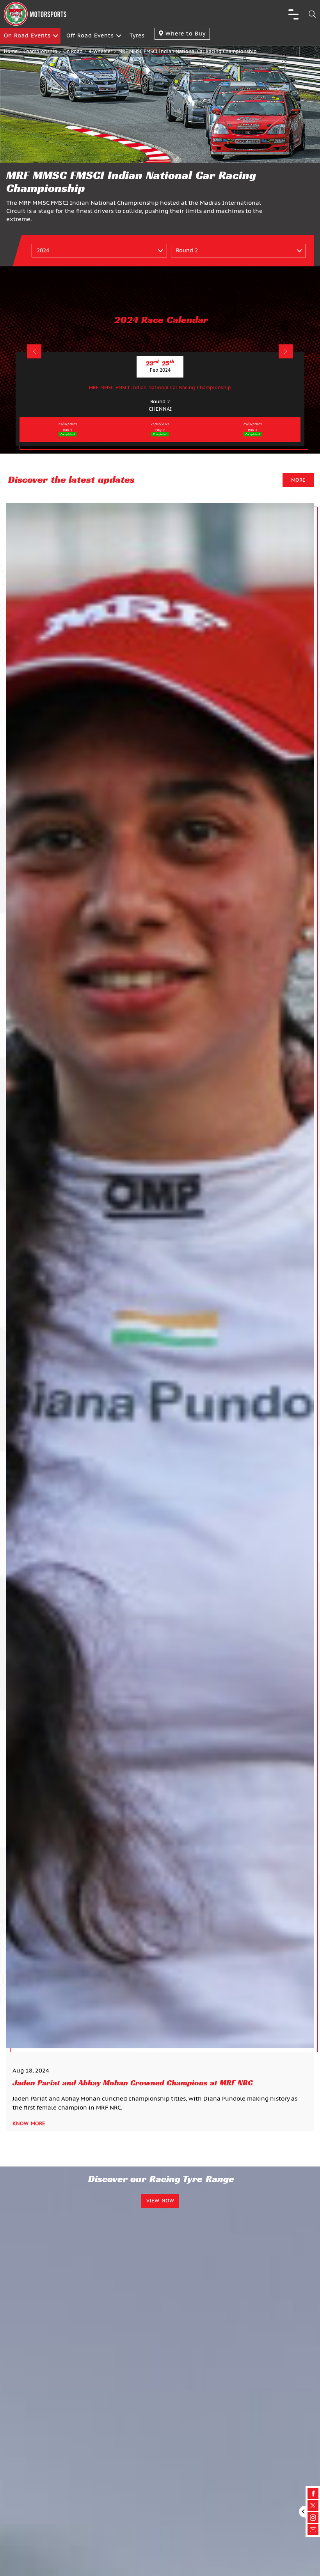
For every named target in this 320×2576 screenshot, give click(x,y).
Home (11, 51)
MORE (298, 480)
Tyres (137, 35)
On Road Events (27, 35)
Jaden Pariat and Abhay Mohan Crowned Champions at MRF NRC (133, 2083)
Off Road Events (90, 35)
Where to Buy (185, 34)
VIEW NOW (160, 2201)
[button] (34, 351)
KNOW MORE (29, 2123)
